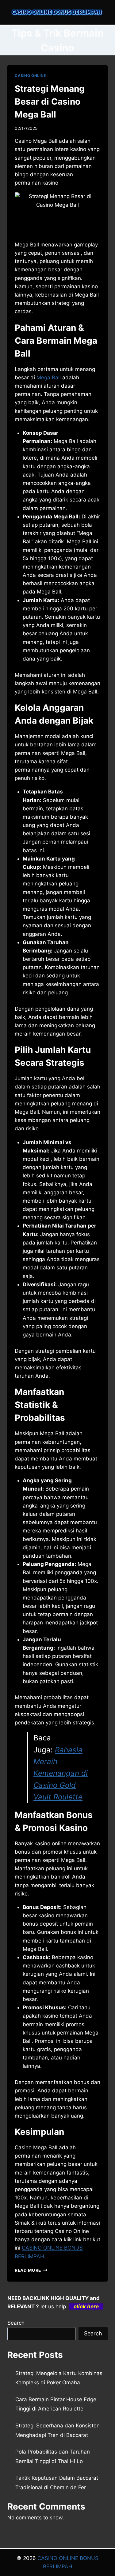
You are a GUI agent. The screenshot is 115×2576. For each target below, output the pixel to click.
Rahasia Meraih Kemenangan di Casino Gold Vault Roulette (61, 1773)
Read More (31, 2270)
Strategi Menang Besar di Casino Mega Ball (50, 102)
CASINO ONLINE (30, 76)
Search (16, 2323)
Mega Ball (49, 377)
